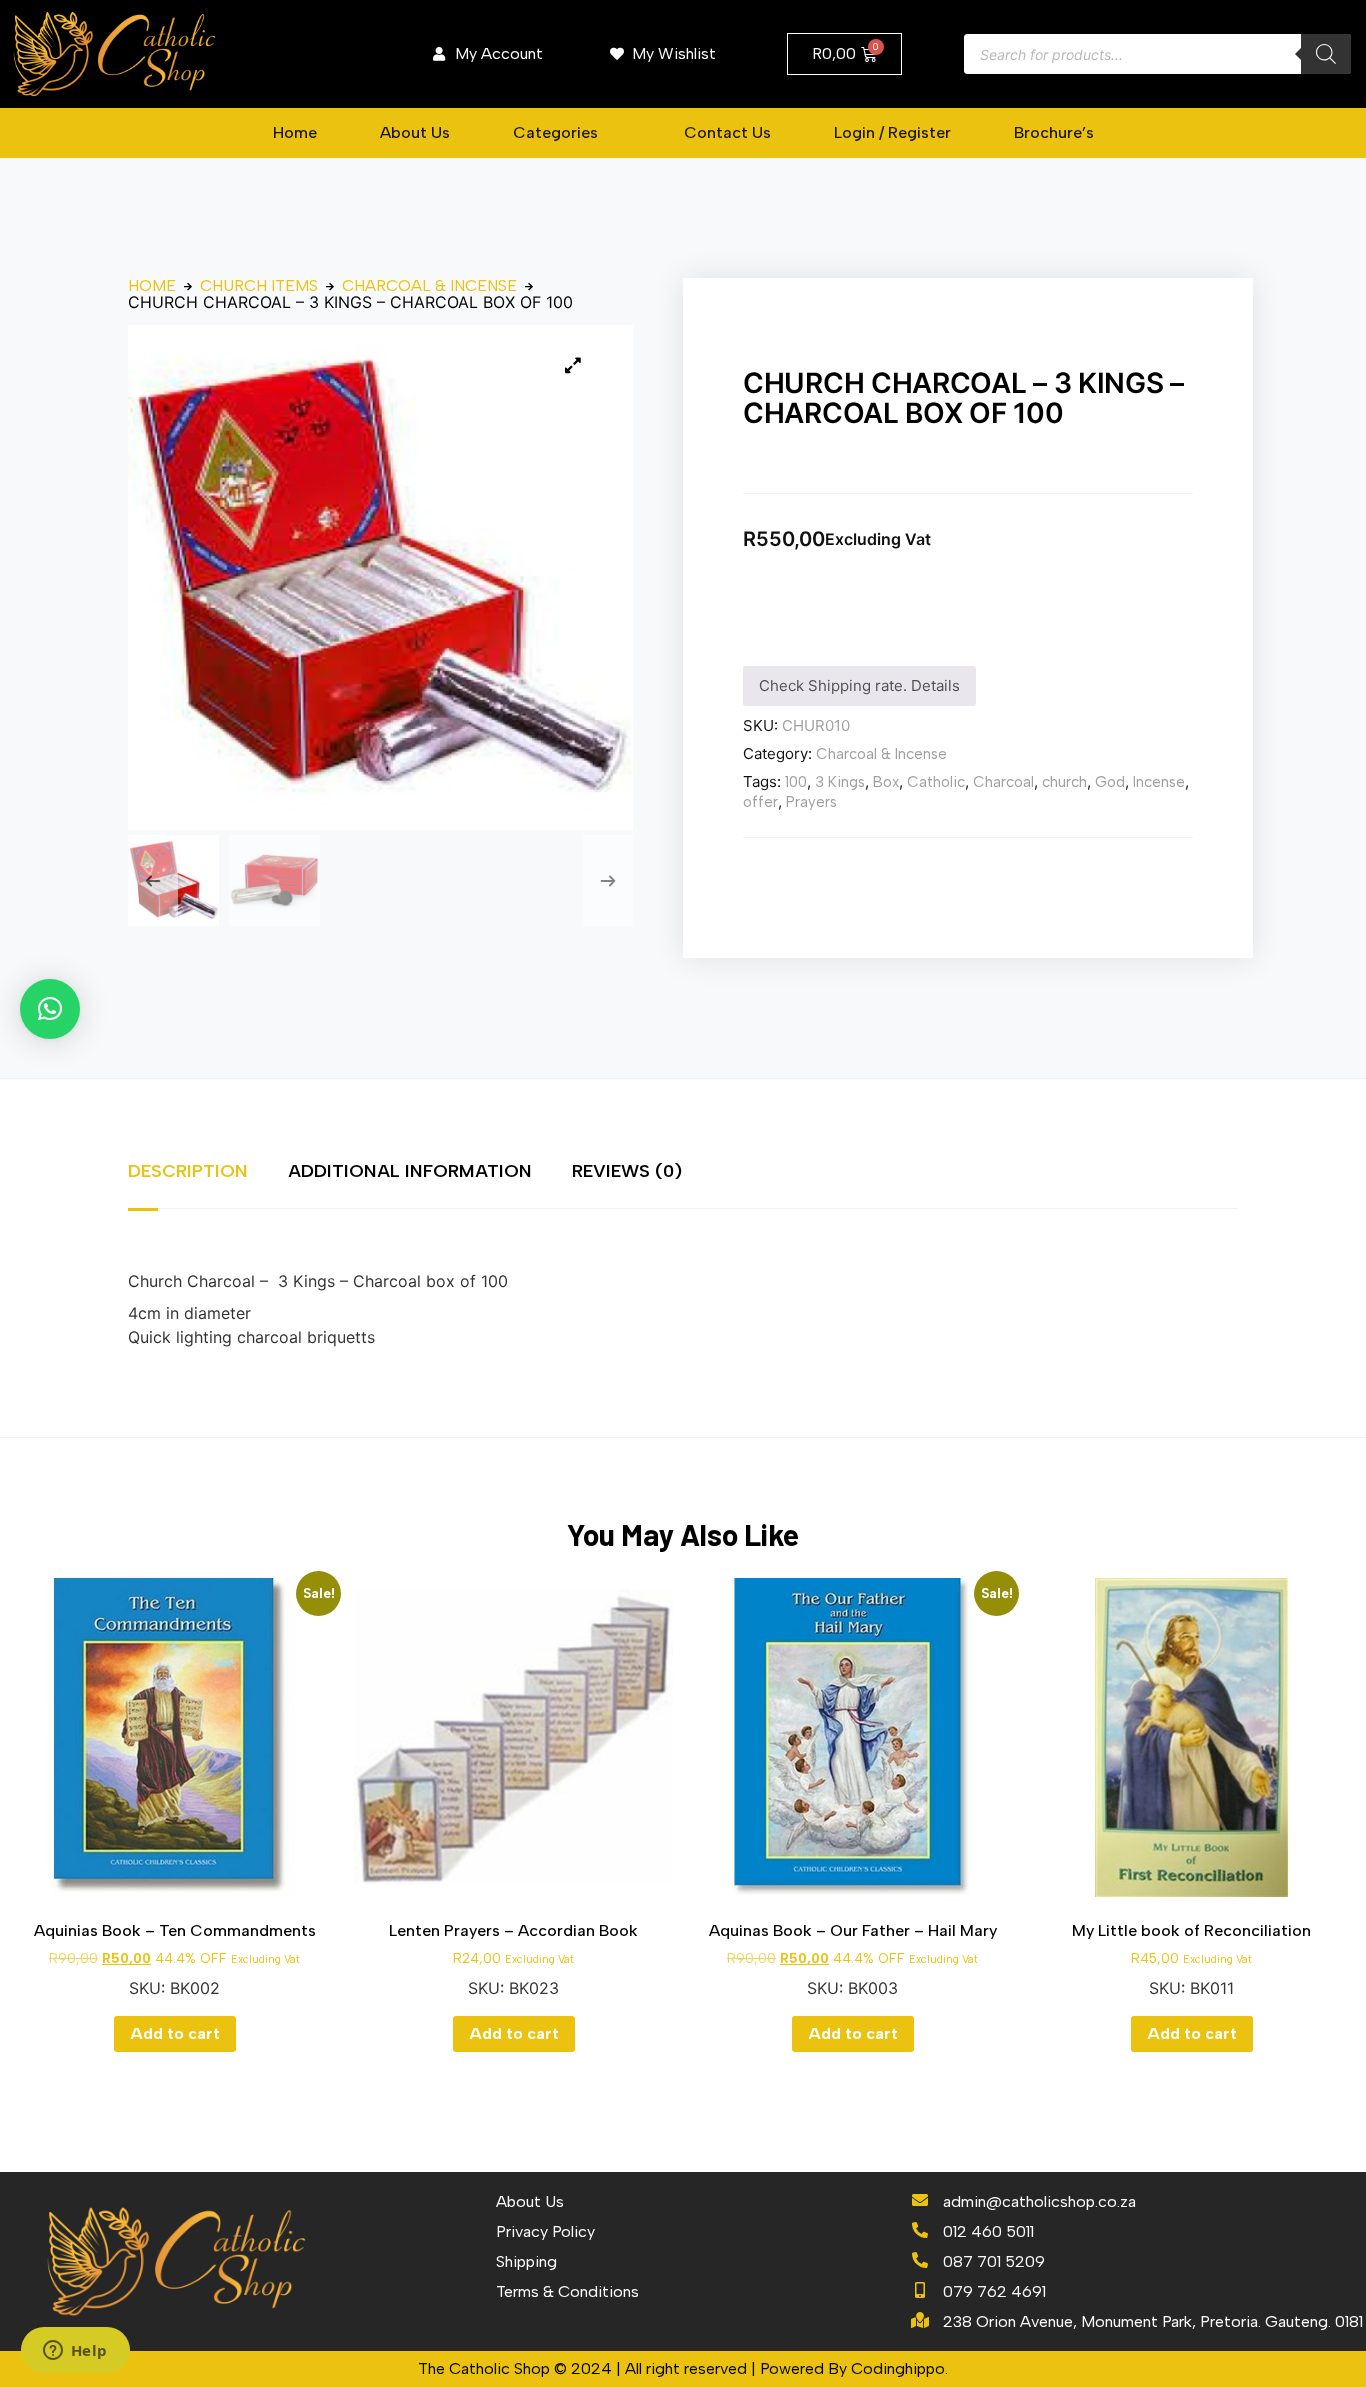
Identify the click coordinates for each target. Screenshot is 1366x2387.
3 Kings (840, 782)
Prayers (811, 802)
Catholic (936, 782)
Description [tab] (188, 1171)
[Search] (1326, 54)
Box (886, 782)
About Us (530, 2201)
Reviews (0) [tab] (627, 1171)
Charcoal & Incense (429, 286)
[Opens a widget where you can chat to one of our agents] (75, 2352)
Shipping (526, 2261)
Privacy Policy (545, 2231)
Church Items (259, 286)
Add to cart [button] (175, 2033)
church (1064, 782)
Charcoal (1003, 782)
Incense (1159, 782)
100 (796, 782)
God (1110, 782)
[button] (567, 133)
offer (760, 802)
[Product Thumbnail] (573, 365)
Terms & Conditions (567, 2291)
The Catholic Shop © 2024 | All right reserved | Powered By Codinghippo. (683, 2368)
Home (152, 286)
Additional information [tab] (410, 1171)
